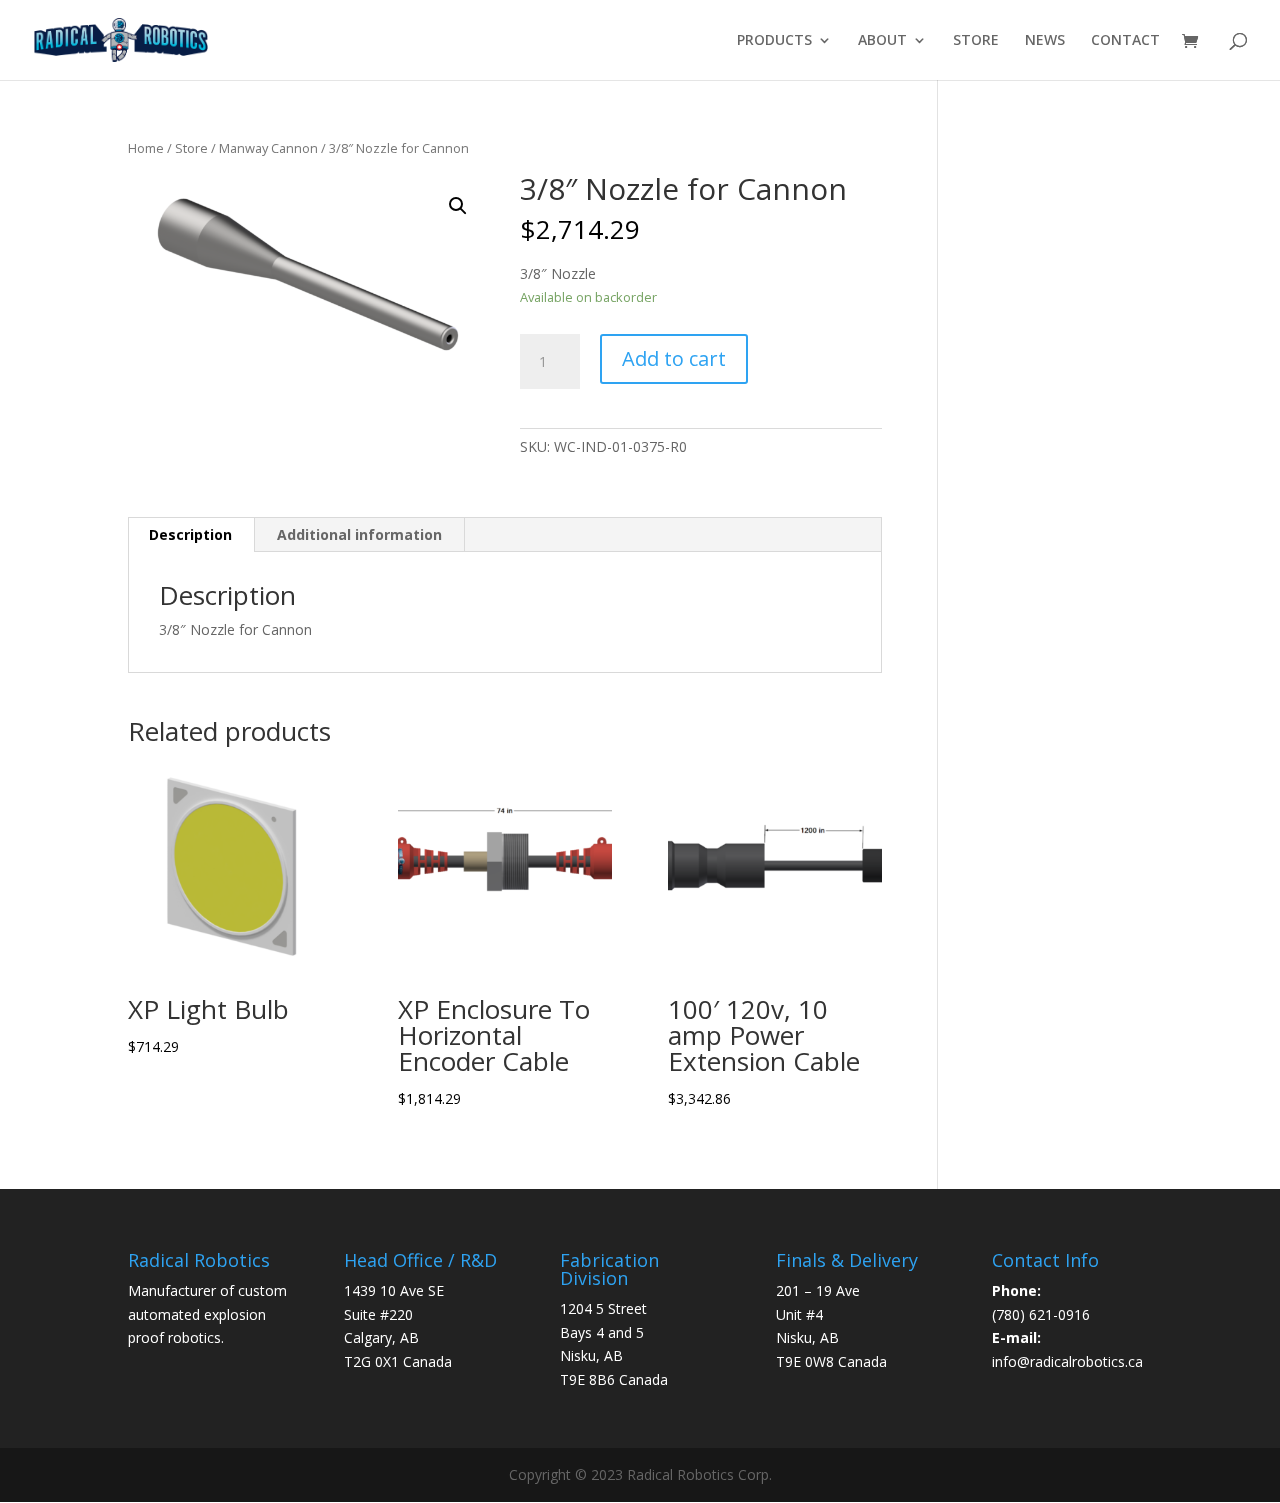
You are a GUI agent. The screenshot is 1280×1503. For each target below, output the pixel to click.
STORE (976, 41)
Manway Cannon (268, 148)
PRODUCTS (774, 41)
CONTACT (1125, 41)
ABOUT (882, 41)
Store (191, 148)
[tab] (191, 535)
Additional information (359, 534)
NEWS (1045, 41)
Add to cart (674, 358)
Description (190, 534)
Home (146, 148)
